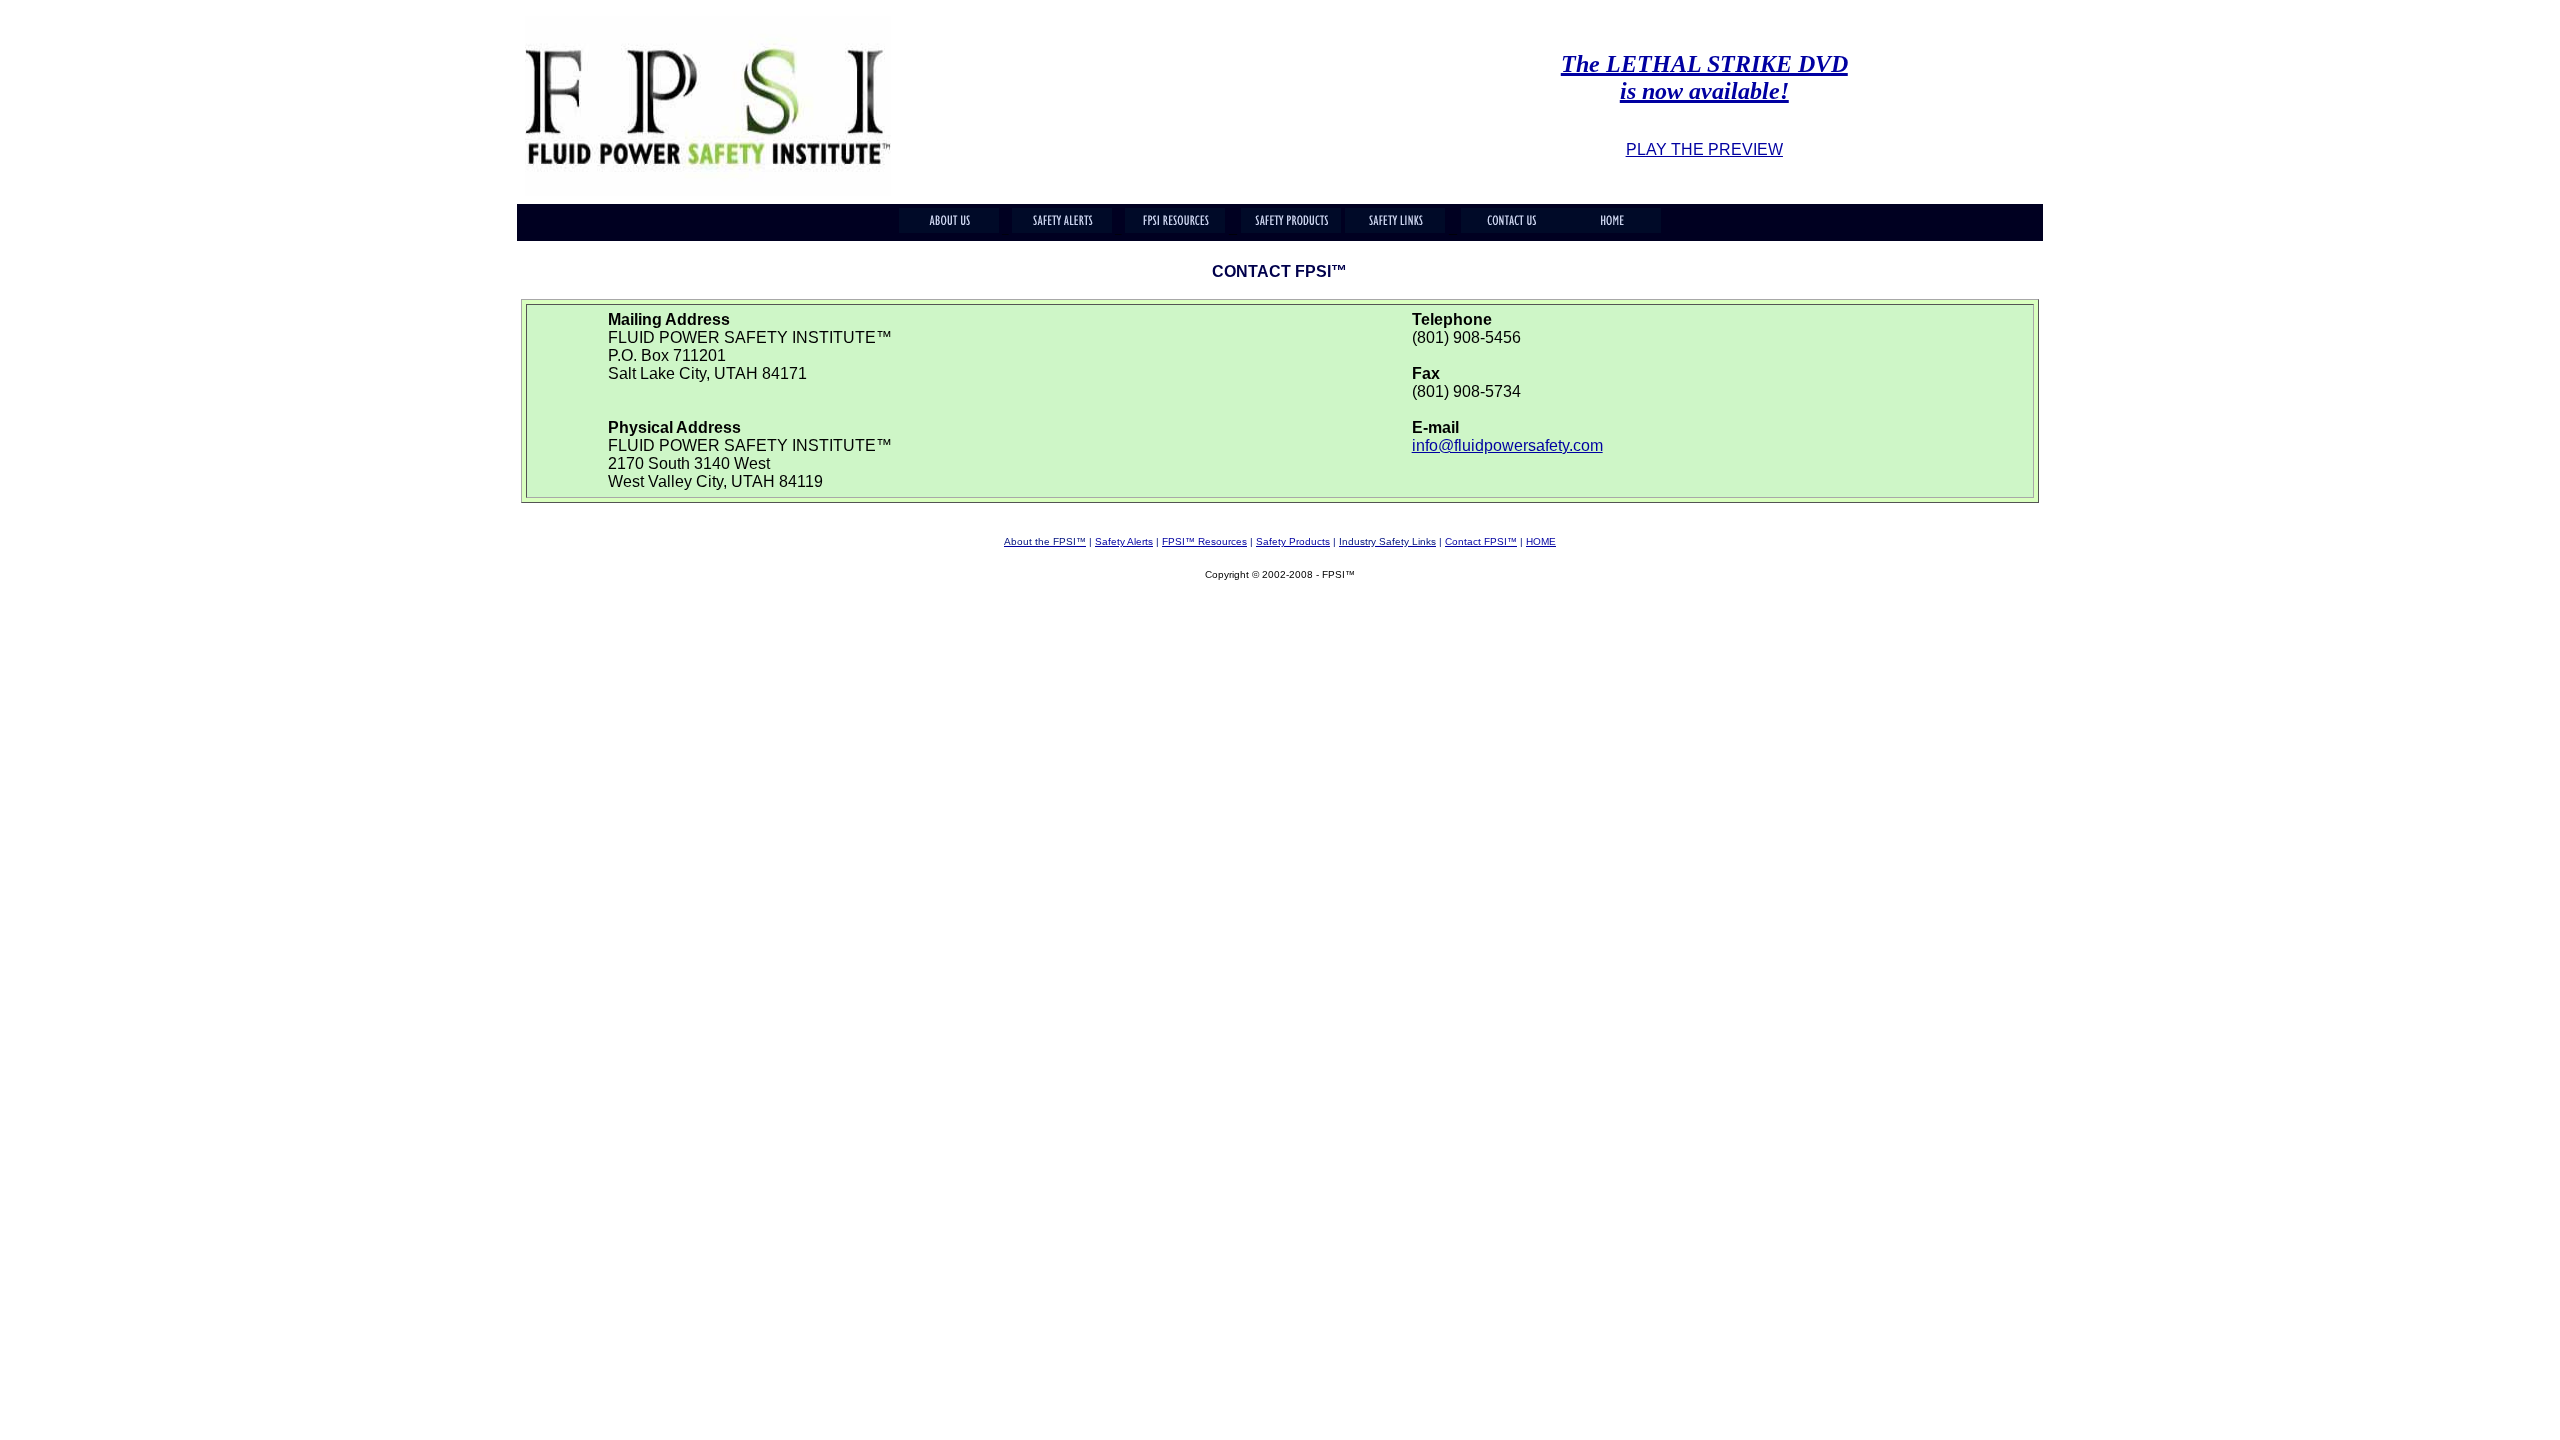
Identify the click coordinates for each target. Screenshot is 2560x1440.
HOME (1541, 541)
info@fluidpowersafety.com (1507, 445)
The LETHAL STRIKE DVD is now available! (1704, 77)
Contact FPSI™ (1481, 541)
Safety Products (1293, 541)
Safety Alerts (1124, 541)
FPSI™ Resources (1204, 541)
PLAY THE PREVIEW (1704, 149)
